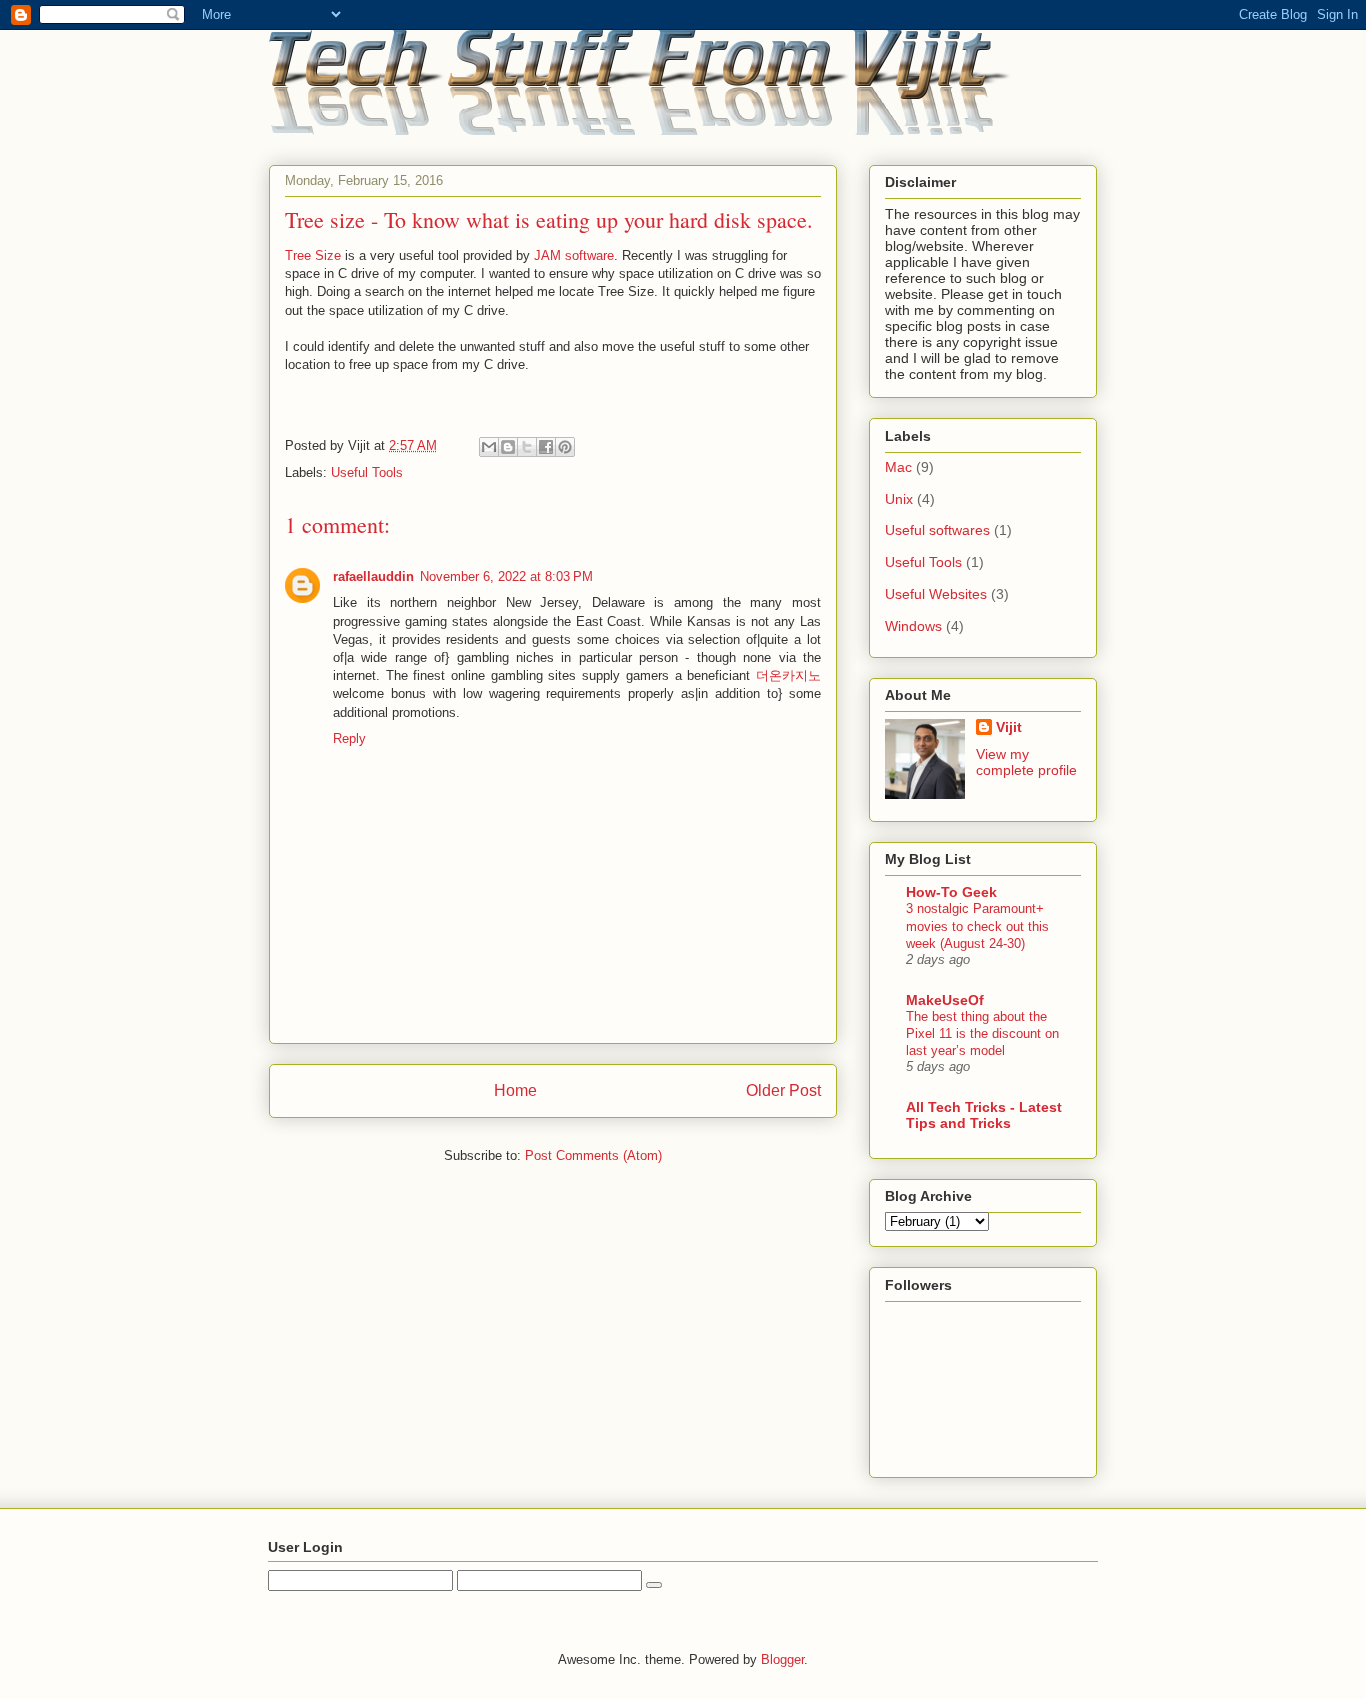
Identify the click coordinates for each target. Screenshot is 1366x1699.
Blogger (782, 1659)
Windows (913, 626)
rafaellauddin (373, 576)
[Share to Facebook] (546, 447)
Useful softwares (937, 530)
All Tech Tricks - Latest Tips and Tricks (984, 1115)
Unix (899, 499)
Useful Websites (936, 594)
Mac (898, 467)
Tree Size (313, 255)
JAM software (574, 255)
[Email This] (489, 447)
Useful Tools (367, 472)
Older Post (783, 1090)
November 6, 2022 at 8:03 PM (506, 576)
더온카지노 (788, 675)
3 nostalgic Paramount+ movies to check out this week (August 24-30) (977, 926)
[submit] (654, 1585)
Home (515, 1090)
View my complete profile (1026, 762)
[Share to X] (527, 447)
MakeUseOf (945, 1000)
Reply (349, 738)
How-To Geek (951, 892)
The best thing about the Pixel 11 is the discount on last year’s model (982, 1034)
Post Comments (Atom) (593, 1155)
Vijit (1009, 727)
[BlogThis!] (508, 447)
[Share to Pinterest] (565, 447)
